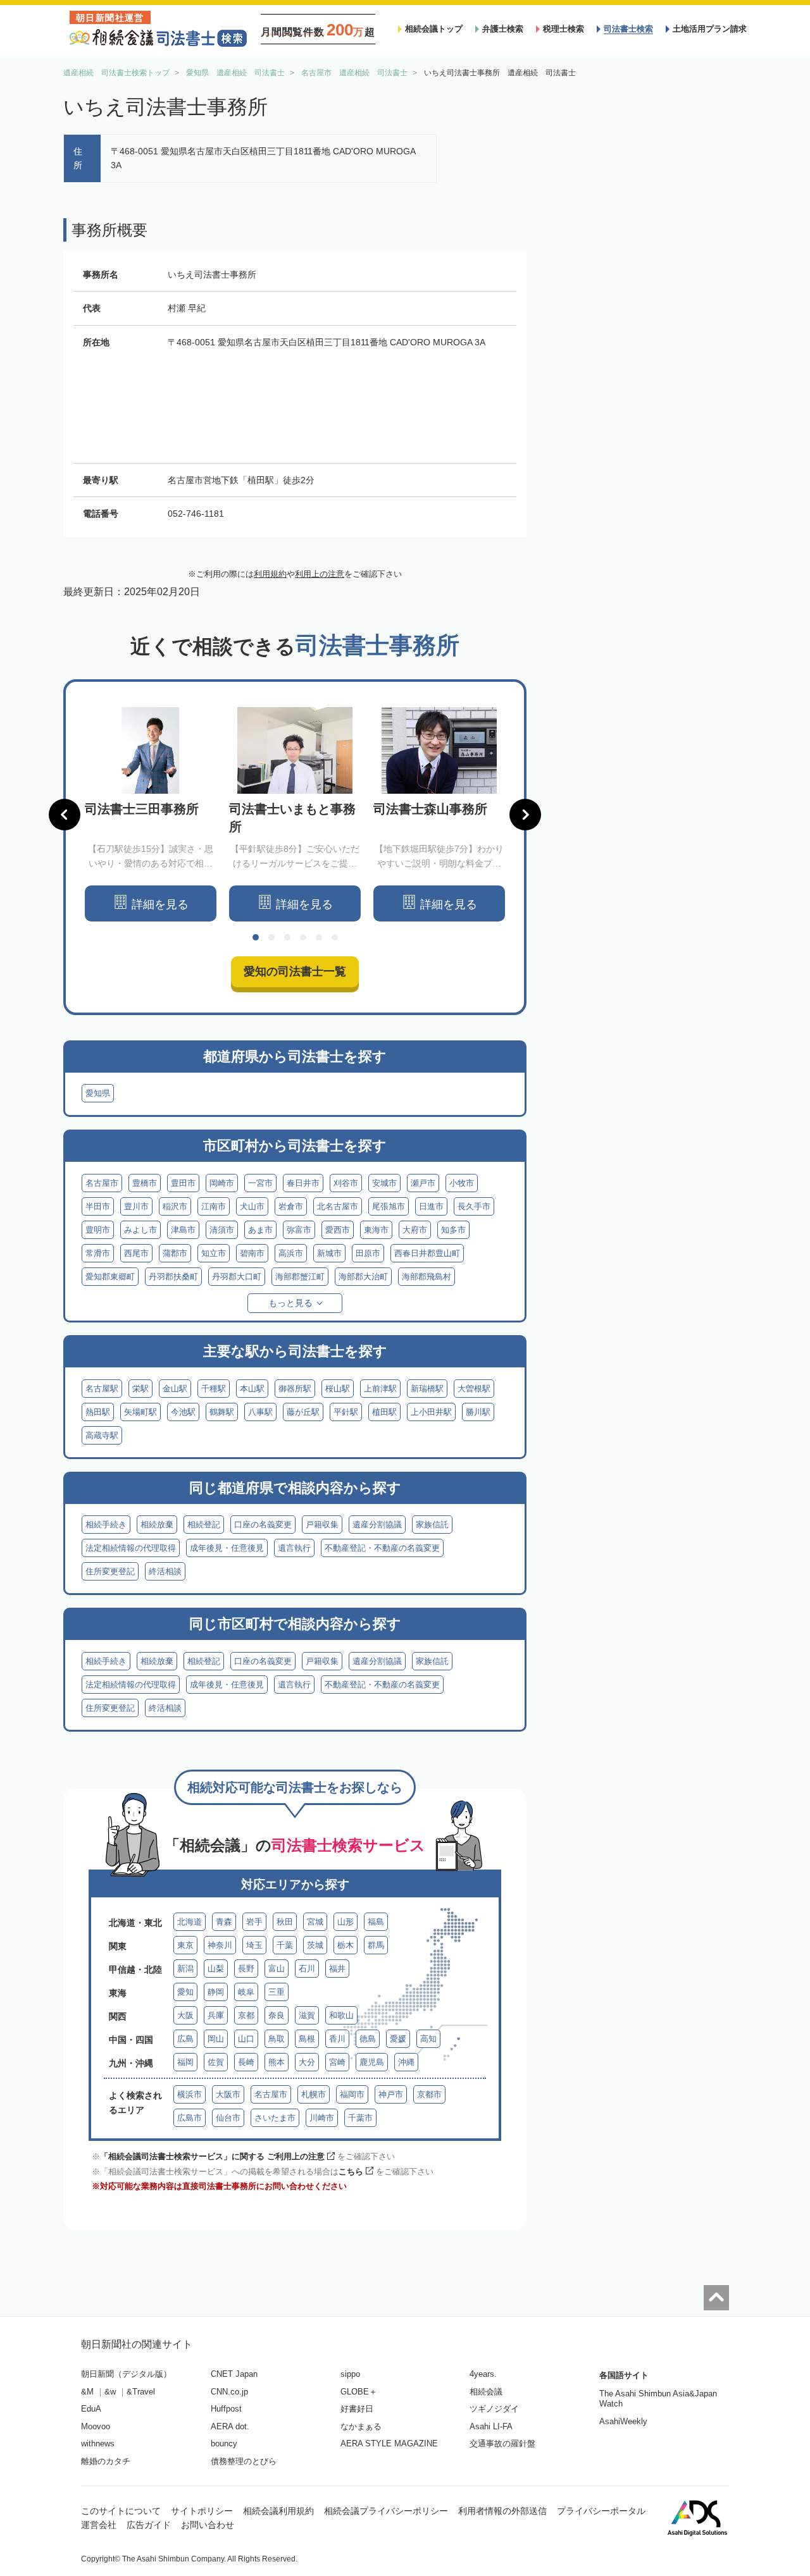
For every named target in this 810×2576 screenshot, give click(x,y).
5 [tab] (319, 937)
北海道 (190, 1922)
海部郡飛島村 (427, 1277)
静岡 (216, 1992)
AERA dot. (230, 2426)
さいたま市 (275, 2118)
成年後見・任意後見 (227, 1548)
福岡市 (352, 2094)
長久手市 (474, 1206)
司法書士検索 (628, 29)
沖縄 (406, 2062)
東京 (185, 1945)
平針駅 (346, 1412)
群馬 (376, 1945)
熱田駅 (98, 1412)
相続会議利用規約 (278, 2511)
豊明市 (98, 1230)
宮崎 (337, 2062)
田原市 (368, 1253)
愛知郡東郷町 (110, 1277)
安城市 (384, 1183)
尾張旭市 (389, 1206)
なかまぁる (361, 2426)
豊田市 (183, 1183)
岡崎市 (222, 1183)
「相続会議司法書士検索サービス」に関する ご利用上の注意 (212, 2156)
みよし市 (140, 1230)
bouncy (224, 2444)
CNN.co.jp (229, 2392)
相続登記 (204, 1525)
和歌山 (341, 2015)
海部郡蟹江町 (300, 1277)
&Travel (141, 2392)
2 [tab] (271, 937)
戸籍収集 (322, 1525)
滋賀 (307, 2015)
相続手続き (106, 1525)
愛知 (185, 1992)
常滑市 (98, 1253)
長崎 (246, 2062)
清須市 (222, 1230)
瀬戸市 (423, 1183)
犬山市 (252, 1206)
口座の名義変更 (263, 1525)
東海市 (376, 1230)
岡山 (216, 2039)
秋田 (285, 1922)
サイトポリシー (202, 2511)
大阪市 (228, 2094)
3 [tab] (287, 937)
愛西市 (338, 1230)
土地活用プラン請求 (710, 29)
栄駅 (140, 1389)
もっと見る (290, 1303)
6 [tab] (335, 937)
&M (87, 2392)
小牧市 (462, 1183)
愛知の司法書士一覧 (295, 971)
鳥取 (277, 2039)
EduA (91, 2409)
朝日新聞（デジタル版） (126, 2374)
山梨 (216, 1969)
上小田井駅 (431, 1412)
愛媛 (398, 2039)
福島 (376, 1922)
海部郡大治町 (363, 1277)
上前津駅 (380, 1389)
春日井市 (303, 1183)
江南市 (214, 1206)
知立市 (214, 1253)
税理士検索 (564, 29)
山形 (346, 1922)
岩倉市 (291, 1206)
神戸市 (391, 2094)
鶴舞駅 (222, 1412)
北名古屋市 (338, 1206)
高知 (428, 2039)
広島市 (190, 2118)
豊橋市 (145, 1183)
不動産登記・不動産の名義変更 (382, 1548)
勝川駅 (478, 1412)
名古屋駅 (102, 1389)
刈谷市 (346, 1183)
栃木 (346, 1945)
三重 (277, 1992)
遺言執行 (294, 1548)
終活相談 (165, 1571)
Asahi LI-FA (491, 2426)
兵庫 (216, 2015)
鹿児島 (372, 2062)
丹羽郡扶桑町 (173, 1277)
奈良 (277, 2015)
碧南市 (252, 1253)
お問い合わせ (208, 2525)
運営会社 (99, 2525)
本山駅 (252, 1389)
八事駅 (260, 1412)
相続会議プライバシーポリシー (386, 2511)
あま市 (260, 1230)
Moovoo (96, 2426)
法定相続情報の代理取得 (131, 1548)
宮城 (315, 1922)
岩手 (254, 1922)
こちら (351, 2172)
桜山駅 (338, 1389)
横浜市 (190, 2094)
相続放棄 (157, 1525)
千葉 (285, 1945)
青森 (224, 1922)
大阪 (185, 2015)
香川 (337, 2039)
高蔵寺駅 (102, 1435)
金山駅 (175, 1389)
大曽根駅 (474, 1389)
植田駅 (384, 1412)
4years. (483, 2374)
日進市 (431, 1206)
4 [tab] (303, 937)
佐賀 (216, 2062)
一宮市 (260, 1183)
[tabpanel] (151, 814)
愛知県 (98, 1093)
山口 (246, 2039)
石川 (307, 1969)
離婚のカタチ (106, 2461)
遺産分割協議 (377, 1525)
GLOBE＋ (359, 2392)
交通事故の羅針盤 (502, 2444)
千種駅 (214, 1389)
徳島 (368, 2039)
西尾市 (136, 1253)
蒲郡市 (175, 1253)
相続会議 (486, 2392)
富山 (277, 1969)
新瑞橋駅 (427, 1389)
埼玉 (254, 1945)
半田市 (98, 1206)
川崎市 (322, 2118)
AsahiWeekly (623, 2421)
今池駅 (183, 1412)
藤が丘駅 (303, 1412)
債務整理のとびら (244, 2461)
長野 (246, 1969)
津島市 (183, 1230)
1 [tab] (256, 937)
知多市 (453, 1230)
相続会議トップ (434, 29)
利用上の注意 (320, 574)
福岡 (185, 2062)
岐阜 (246, 1992)
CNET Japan (234, 2374)
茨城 (315, 1945)
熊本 (277, 2062)
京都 (246, 2015)
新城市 (329, 1253)
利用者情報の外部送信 (502, 2511)
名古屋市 (102, 1183)
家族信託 (432, 1525)
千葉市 (360, 2118)
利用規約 (270, 574)
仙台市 (228, 2118)
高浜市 (291, 1253)
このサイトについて (121, 2511)
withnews (98, 2444)
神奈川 (220, 1945)
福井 (337, 1969)
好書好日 (357, 2409)
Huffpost (226, 2409)
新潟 (185, 1969)
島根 (307, 2039)
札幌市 (314, 2094)
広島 (185, 2039)
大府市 (415, 1230)
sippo (350, 2374)
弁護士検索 (503, 29)
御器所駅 (295, 1389)
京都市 (429, 2094)
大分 (307, 2062)
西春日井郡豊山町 (427, 1253)
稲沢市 (175, 1206)
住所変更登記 (110, 1571)
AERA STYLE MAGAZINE (389, 2444)
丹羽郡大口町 (237, 1277)
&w (110, 2392)
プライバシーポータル (601, 2511)
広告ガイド (149, 2525)
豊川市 (136, 1206)
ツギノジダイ (494, 2409)
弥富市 (299, 1230)
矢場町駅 (140, 1412)
